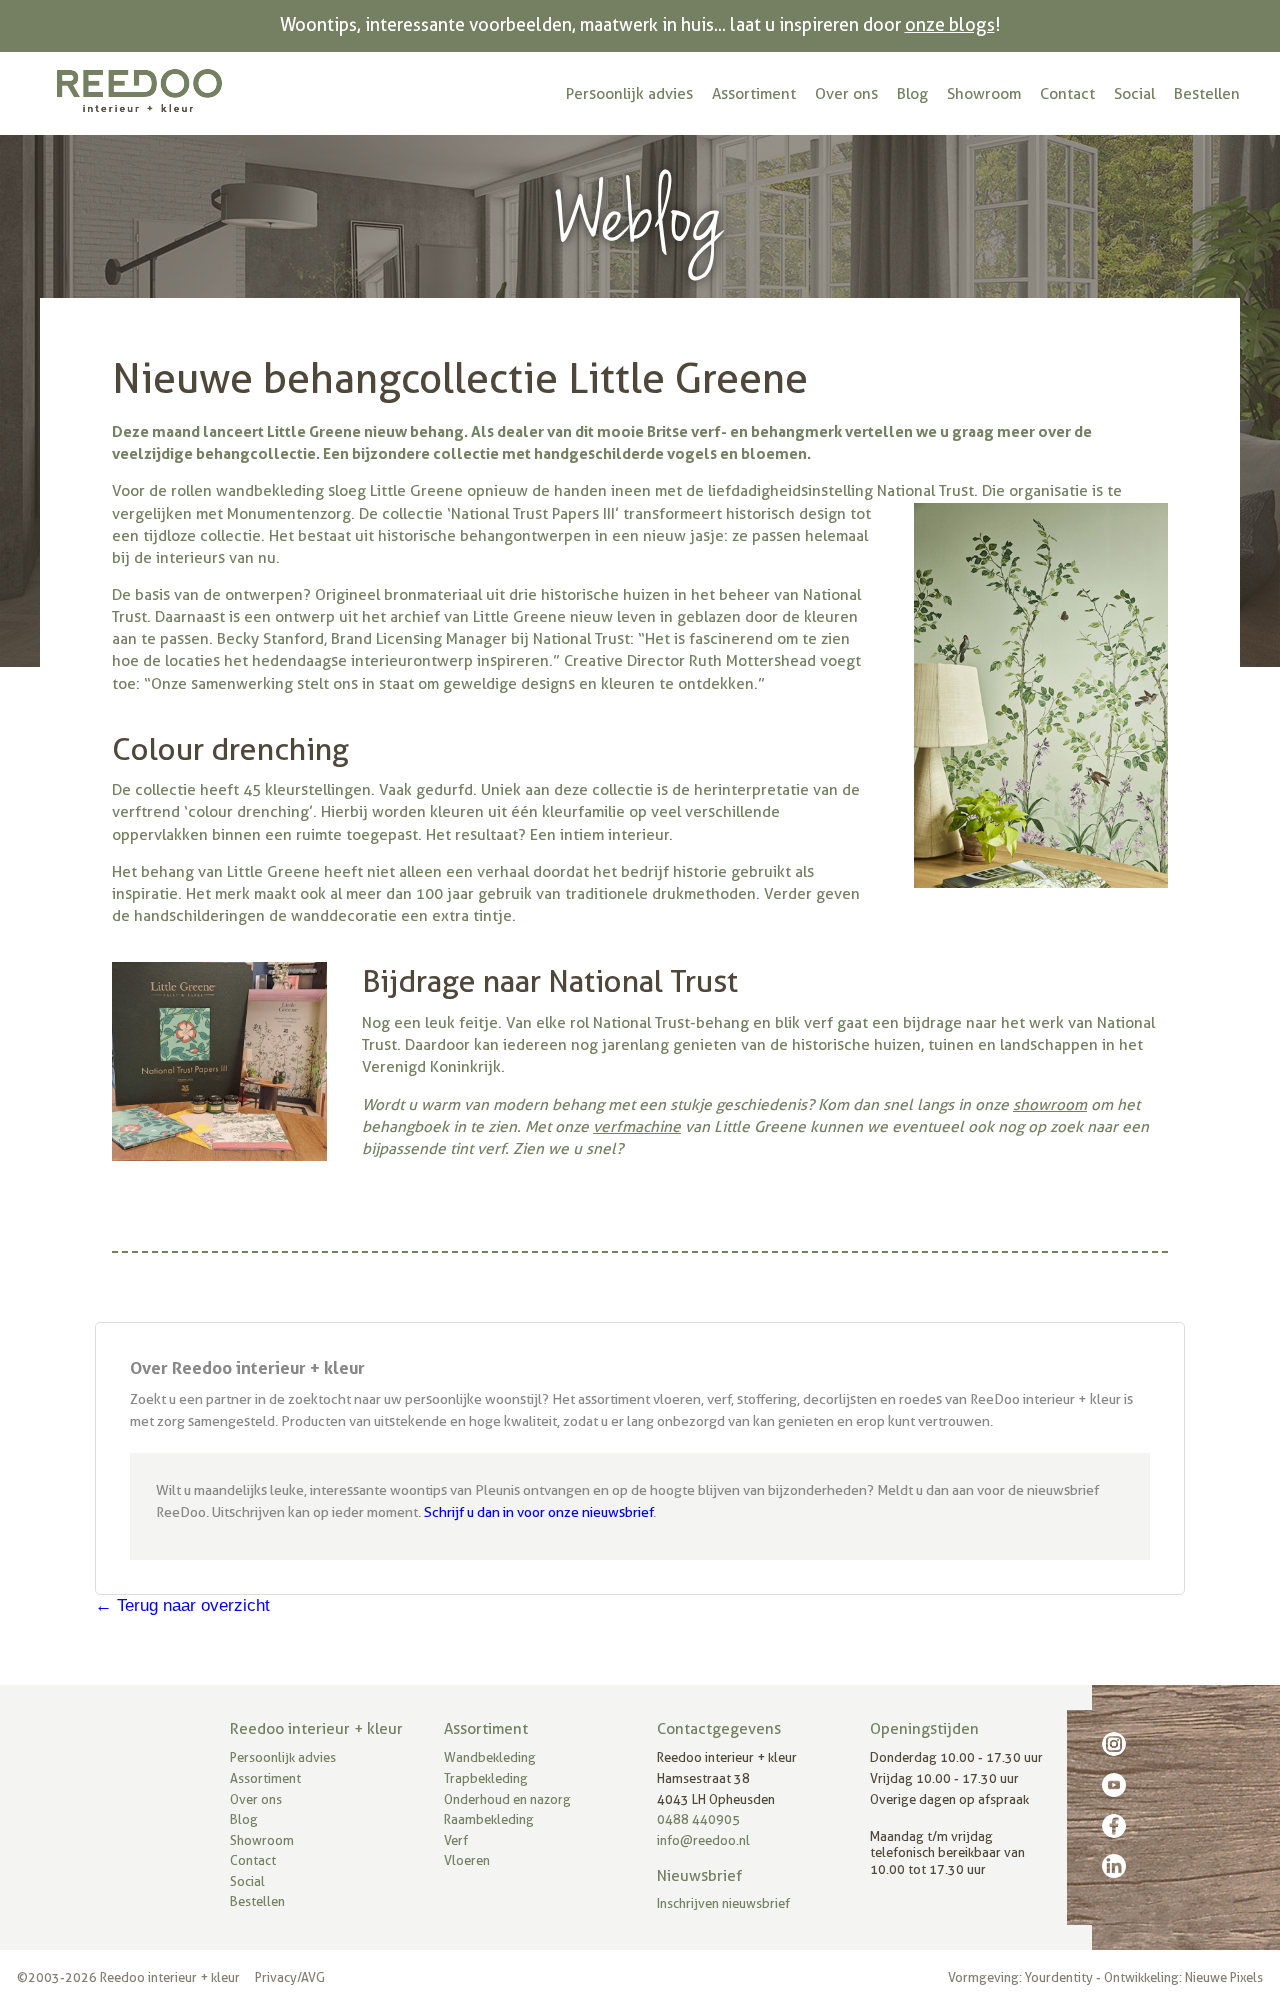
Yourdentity (1059, 1977)
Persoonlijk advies (629, 94)
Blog (912, 94)
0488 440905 (698, 1819)
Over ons (846, 94)
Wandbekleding (490, 1757)
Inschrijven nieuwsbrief (723, 1903)
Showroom (984, 94)
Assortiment (754, 94)
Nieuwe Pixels (1224, 1977)
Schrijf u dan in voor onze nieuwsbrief (538, 1512)
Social (1134, 94)
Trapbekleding (486, 1778)
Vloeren (467, 1860)
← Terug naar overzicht (182, 1605)
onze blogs (950, 24)
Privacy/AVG (290, 1977)
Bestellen (1207, 94)
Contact (1067, 94)
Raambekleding (489, 1819)
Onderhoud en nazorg (507, 1799)
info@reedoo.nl (703, 1840)
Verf (456, 1840)
